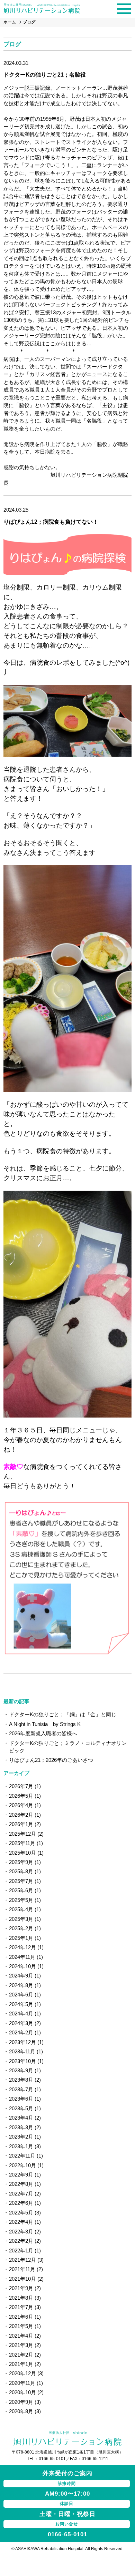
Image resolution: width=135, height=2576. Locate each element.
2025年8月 (21, 1871)
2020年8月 (21, 2411)
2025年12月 (22, 1834)
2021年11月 (22, 2269)
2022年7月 (21, 2194)
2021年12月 (22, 2260)
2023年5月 (21, 2108)
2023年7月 (21, 2089)
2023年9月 (21, 2070)
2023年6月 (21, 2099)
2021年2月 (21, 2355)
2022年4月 (21, 2222)
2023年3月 (21, 2127)
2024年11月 (22, 1957)
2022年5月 (21, 2213)
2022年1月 (21, 2251)
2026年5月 (21, 1796)
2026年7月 (21, 1786)
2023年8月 (21, 2080)
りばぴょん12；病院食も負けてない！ (51, 522)
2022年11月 (22, 2156)
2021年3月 (21, 2345)
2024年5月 (21, 2004)
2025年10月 (22, 1853)
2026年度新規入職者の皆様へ (43, 1733)
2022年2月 (21, 2241)
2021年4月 (21, 2336)
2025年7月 (21, 1881)
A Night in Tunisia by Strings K (45, 1724)
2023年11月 (22, 2051)
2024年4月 (21, 2014)
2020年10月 (22, 2392)
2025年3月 (21, 1919)
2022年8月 (21, 2184)
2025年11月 (22, 1843)
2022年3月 (21, 2232)
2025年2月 (21, 1928)
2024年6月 (21, 1995)
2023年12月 (22, 2042)
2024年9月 (21, 1976)
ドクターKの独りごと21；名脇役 (45, 75)
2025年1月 (21, 1938)
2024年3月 (21, 2023)
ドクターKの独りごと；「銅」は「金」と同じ (63, 1714)
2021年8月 (21, 2298)
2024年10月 (22, 1966)
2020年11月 (22, 2383)
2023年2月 (21, 2137)
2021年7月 (21, 2307)
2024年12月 (22, 1947)
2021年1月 (21, 2364)
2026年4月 (21, 1805)
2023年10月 (22, 2061)
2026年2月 (21, 1815)
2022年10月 (22, 2165)
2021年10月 (22, 2279)
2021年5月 (21, 2326)
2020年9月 (21, 2402)
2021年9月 (21, 2288)
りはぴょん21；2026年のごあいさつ (51, 1760)
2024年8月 (21, 1985)
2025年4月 (21, 1909)
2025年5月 (21, 1900)
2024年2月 (21, 2032)
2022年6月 (21, 2203)
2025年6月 (21, 1890)
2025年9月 (21, 1862)
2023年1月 (21, 2146)
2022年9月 (21, 2175)
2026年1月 (21, 1824)
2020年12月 (22, 2373)
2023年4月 (21, 2118)
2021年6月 (21, 2317)
